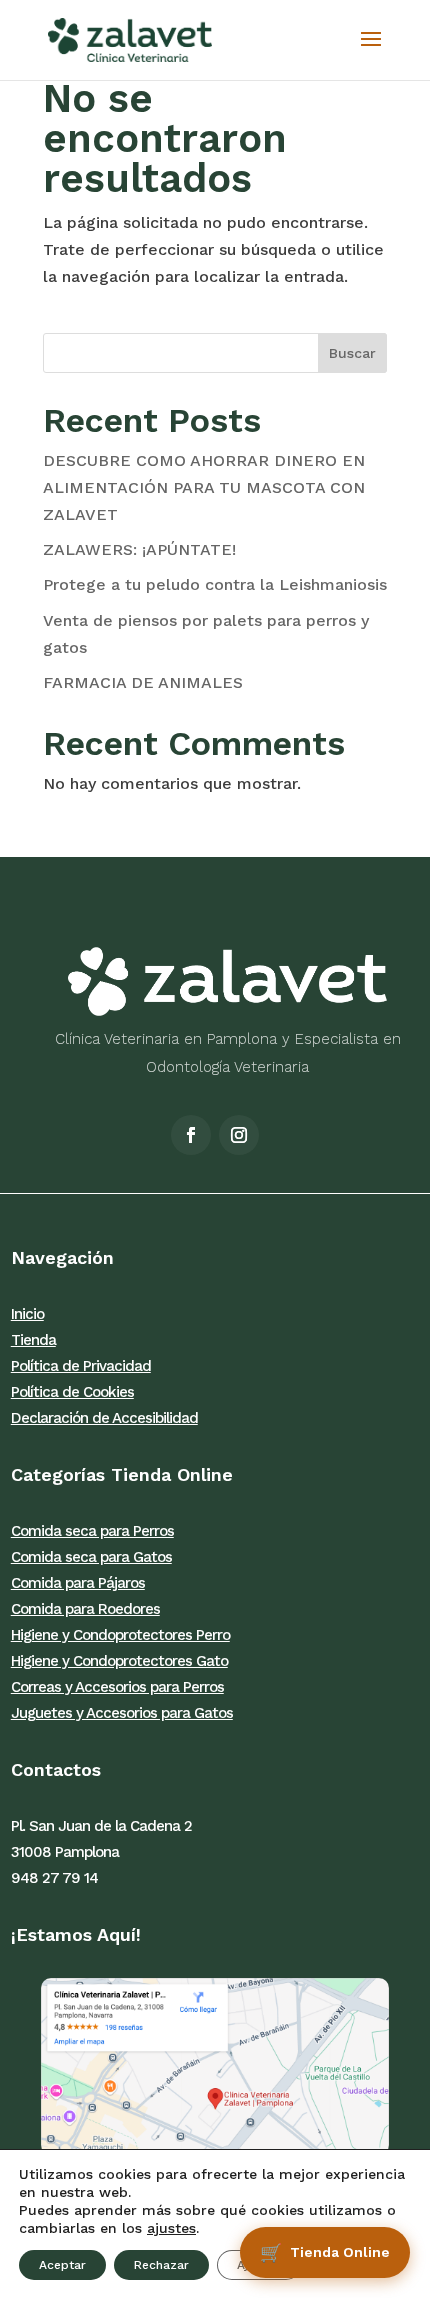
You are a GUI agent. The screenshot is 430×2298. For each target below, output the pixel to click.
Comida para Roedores (85, 1609)
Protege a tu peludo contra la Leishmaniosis (215, 584)
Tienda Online (340, 2252)
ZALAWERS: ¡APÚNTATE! (139, 549)
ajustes (171, 2228)
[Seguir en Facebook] (191, 1135)
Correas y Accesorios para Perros (117, 1687)
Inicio (27, 1314)
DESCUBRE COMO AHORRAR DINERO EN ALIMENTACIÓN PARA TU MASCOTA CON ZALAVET (204, 487)
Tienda (33, 1340)
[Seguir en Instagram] (239, 1135)
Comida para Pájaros (78, 1583)
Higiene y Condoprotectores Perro (120, 1635)
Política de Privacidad (81, 1366)
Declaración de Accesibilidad (104, 1418)
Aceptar (62, 2265)
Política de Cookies (72, 1392)
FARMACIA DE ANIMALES (143, 682)
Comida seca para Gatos (91, 1557)
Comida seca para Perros (92, 1531)
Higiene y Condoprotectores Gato (119, 1661)
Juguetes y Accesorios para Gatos (122, 1713)
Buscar (352, 353)
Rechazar (161, 2265)
